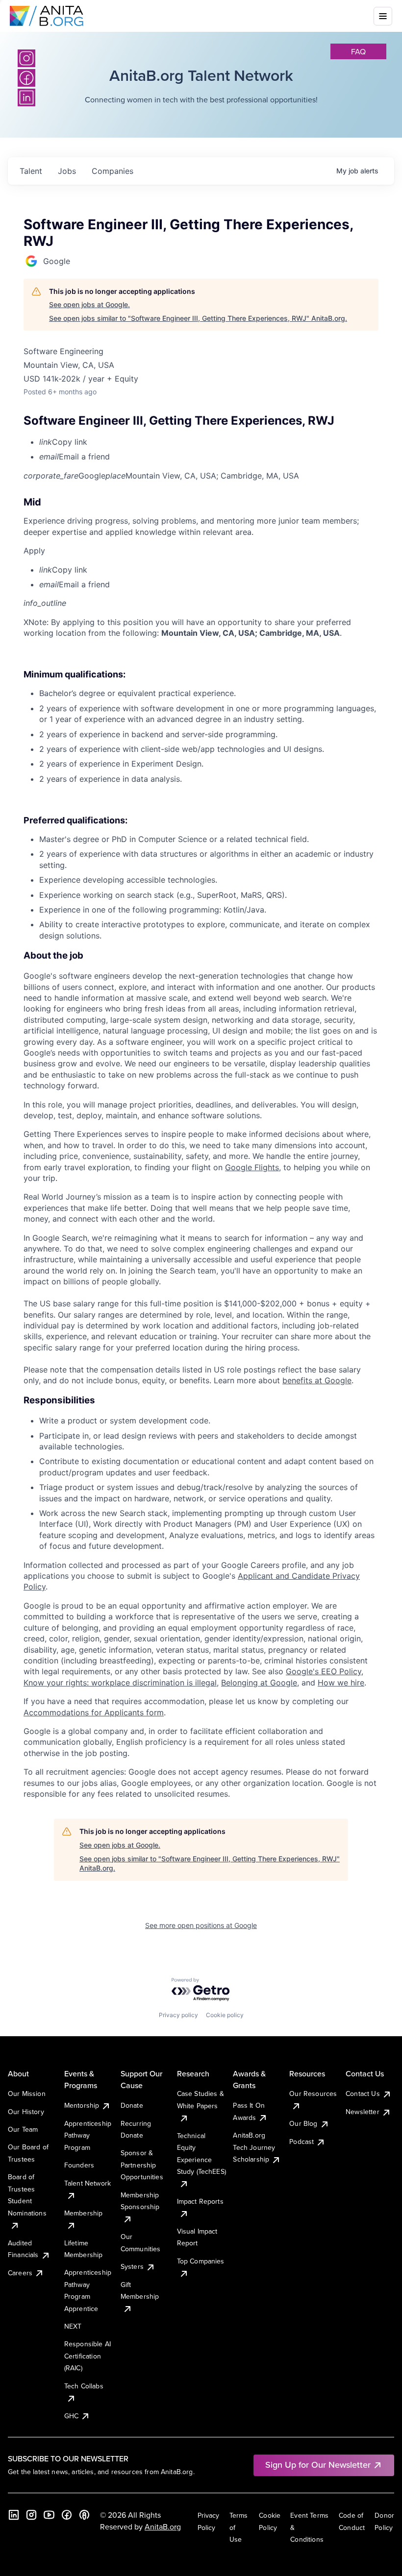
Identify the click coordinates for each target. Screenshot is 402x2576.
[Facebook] (67, 2515)
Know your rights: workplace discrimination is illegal (120, 1683)
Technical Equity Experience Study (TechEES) (201, 2154)
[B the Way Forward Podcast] (84, 2515)
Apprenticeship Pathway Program (88, 2135)
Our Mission (27, 2094)
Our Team (23, 2129)
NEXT (73, 2326)
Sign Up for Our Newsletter (318, 2465)
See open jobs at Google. (89, 304)
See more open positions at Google (201, 1925)
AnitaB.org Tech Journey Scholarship (254, 2147)
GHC (71, 2416)
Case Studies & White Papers (201, 2099)
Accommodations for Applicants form (94, 1712)
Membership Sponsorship (140, 2201)
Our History (26, 2112)
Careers (20, 2273)
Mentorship (82, 2105)
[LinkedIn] (14, 2515)
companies (113, 171)
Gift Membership (140, 2290)
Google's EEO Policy (324, 1671)
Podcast (301, 2142)
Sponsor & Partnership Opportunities (142, 2165)
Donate (132, 2105)
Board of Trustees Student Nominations (27, 2195)
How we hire (341, 1683)
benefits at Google (317, 1380)
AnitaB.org (163, 2527)
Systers (132, 2266)
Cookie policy (225, 2015)
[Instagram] (26, 58)
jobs (67, 171)
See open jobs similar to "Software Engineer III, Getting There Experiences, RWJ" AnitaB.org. (198, 318)
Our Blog (303, 2123)
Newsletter (363, 2112)
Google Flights (252, 1167)
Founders (79, 2165)
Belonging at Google (259, 1683)
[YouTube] (49, 2515)
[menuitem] (209, 442)
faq (358, 51)
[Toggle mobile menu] (383, 16)
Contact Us (363, 2094)
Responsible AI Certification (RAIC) (88, 2356)
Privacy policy (178, 2015)
